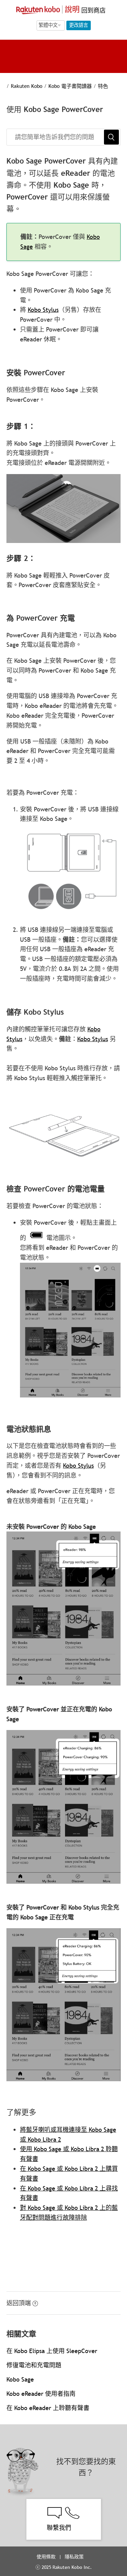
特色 (103, 86)
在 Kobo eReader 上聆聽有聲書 (48, 2408)
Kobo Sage (20, 2379)
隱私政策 (75, 2557)
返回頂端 (19, 2303)
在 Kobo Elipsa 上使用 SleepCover (52, 2351)
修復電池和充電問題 (34, 2365)
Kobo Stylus (43, 310)
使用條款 (46, 2557)
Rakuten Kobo (27, 86)
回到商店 (93, 10)
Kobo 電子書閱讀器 (70, 86)
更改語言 (79, 25)
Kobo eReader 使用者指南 (41, 2394)
